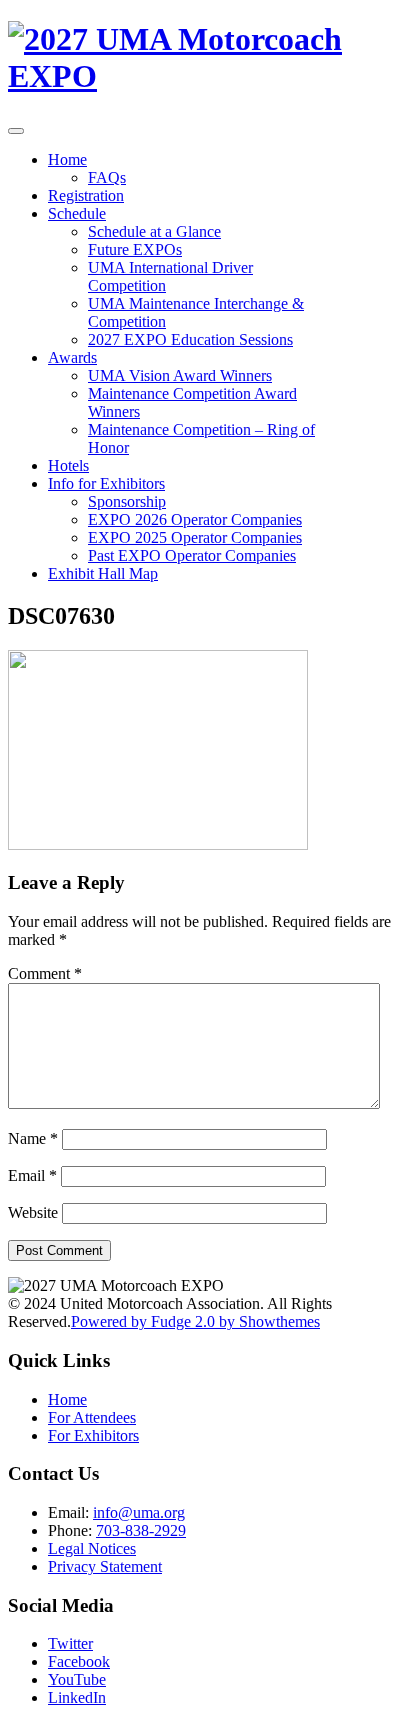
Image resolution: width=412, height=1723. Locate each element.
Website (33, 1212)
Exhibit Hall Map (103, 573)
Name (33, 1138)
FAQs (107, 177)
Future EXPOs (135, 249)
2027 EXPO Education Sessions (190, 339)
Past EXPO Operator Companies (192, 555)
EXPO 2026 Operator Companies (195, 519)
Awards (72, 357)
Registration (86, 195)
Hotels (68, 465)
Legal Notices (92, 1548)
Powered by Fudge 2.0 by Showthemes (195, 1321)
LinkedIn (77, 1697)
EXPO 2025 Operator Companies (195, 537)
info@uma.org (139, 1512)
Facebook (79, 1661)
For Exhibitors (93, 1435)
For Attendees (92, 1417)
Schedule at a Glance (154, 231)
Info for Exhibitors (106, 483)
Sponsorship (127, 501)
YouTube (77, 1679)
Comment (45, 973)
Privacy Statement (105, 1566)
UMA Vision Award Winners (180, 375)
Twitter (70, 1643)
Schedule (77, 213)
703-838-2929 (141, 1530)
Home (67, 159)
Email (32, 1175)
